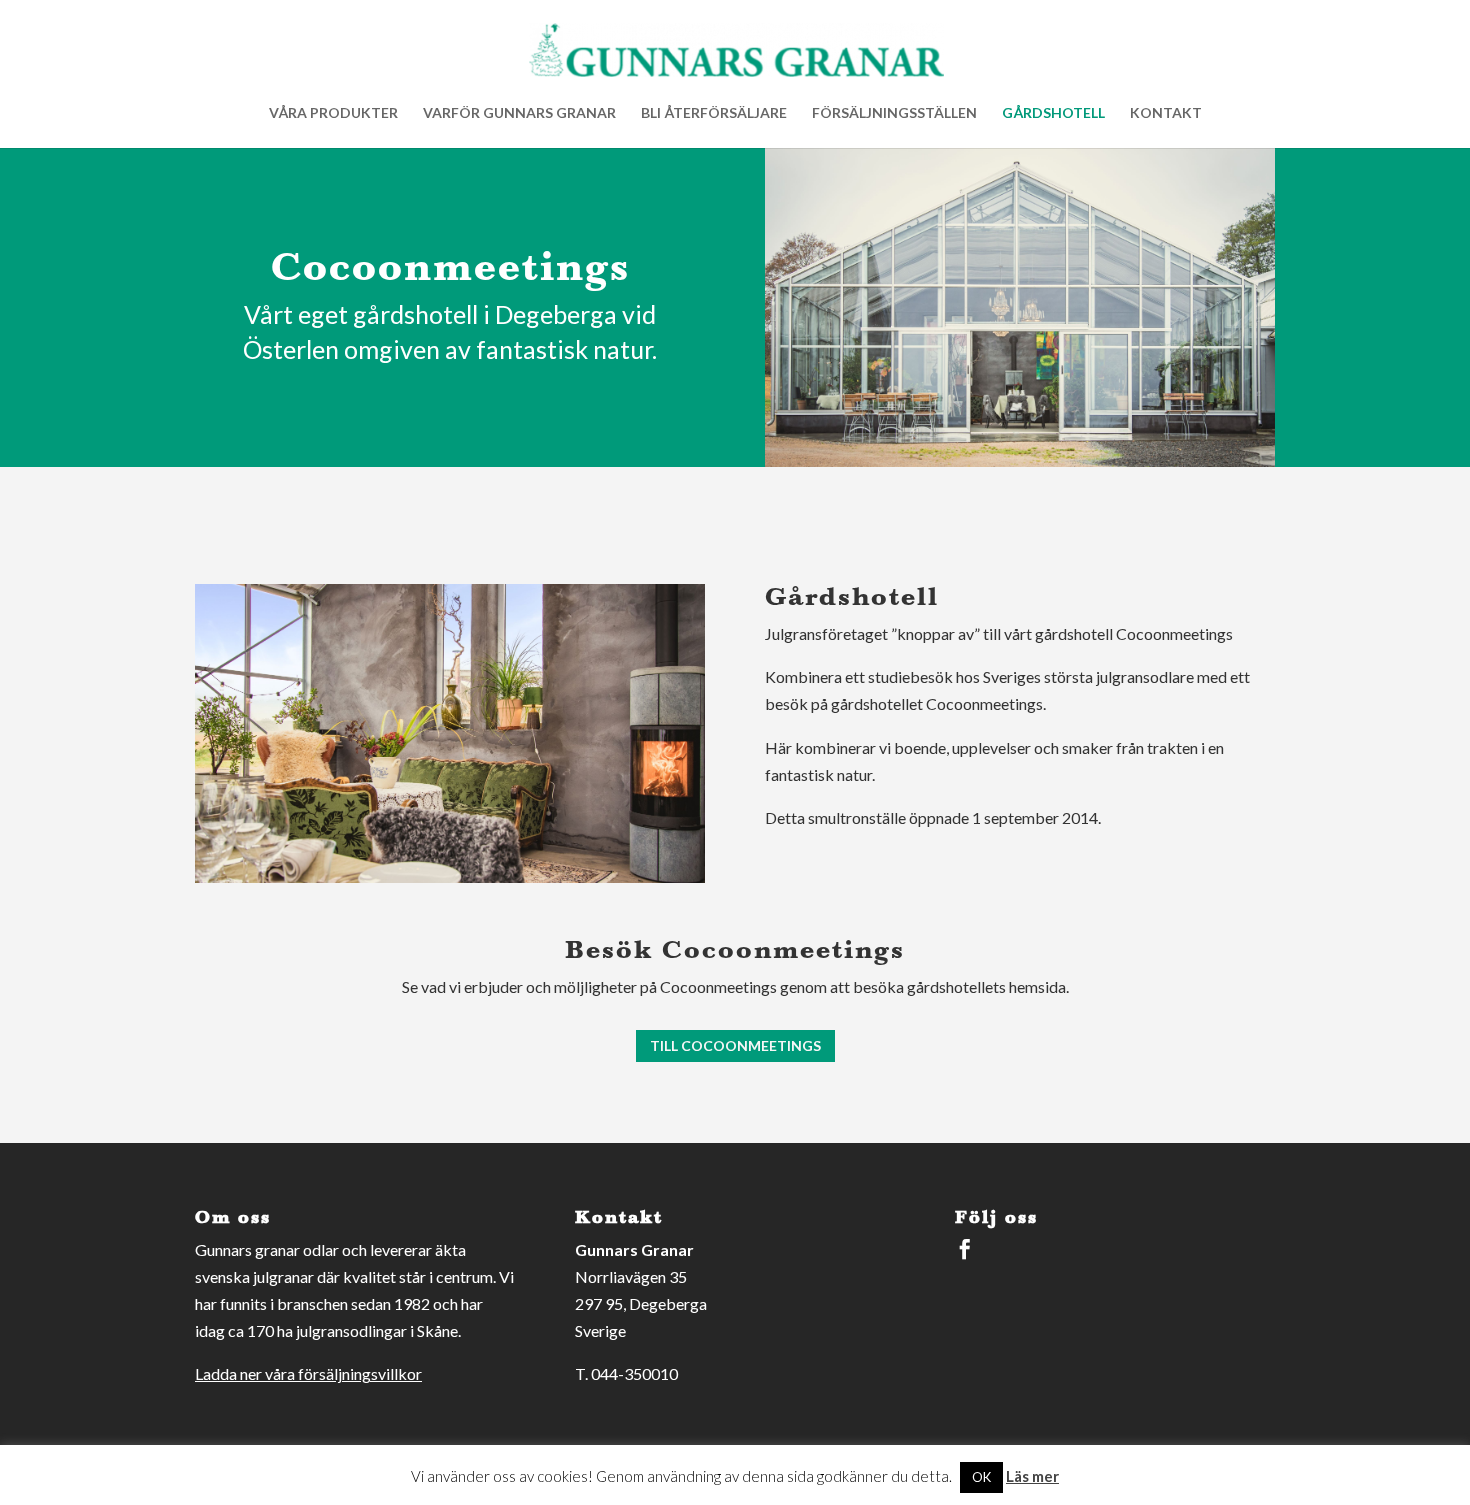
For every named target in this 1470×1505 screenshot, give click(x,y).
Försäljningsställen (894, 113)
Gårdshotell (1053, 113)
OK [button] (981, 1477)
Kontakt (1166, 113)
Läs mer (1032, 1476)
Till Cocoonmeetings (735, 1045)
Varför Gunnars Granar (519, 113)
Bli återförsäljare (714, 113)
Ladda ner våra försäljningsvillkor (308, 1373)
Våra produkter (333, 113)
